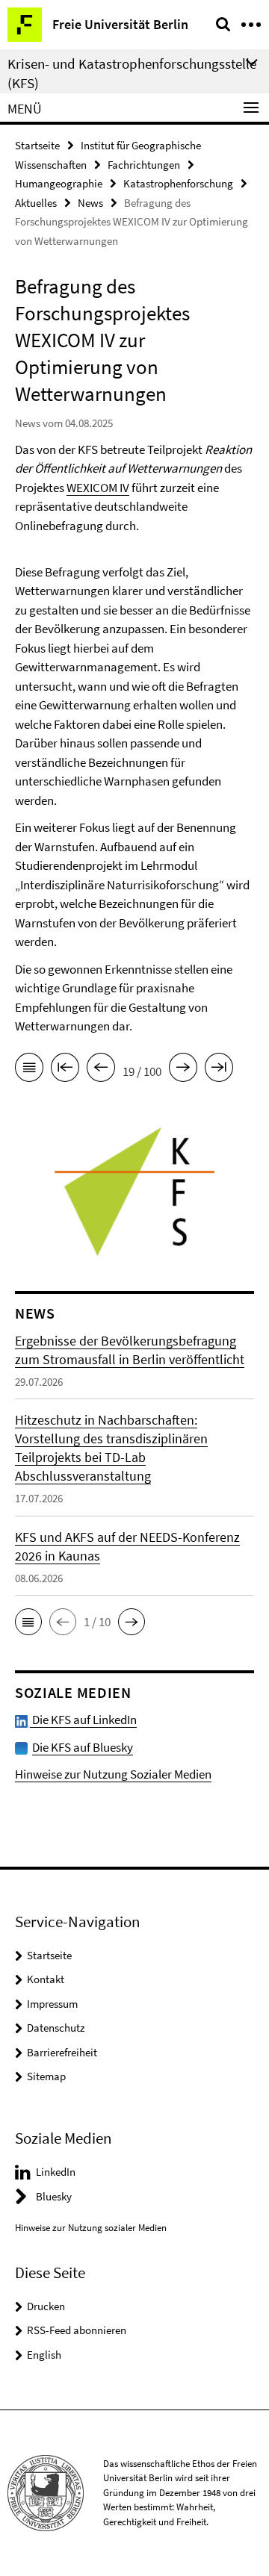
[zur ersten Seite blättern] (65, 1070)
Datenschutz (56, 2028)
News (90, 203)
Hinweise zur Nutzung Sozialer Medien (113, 1774)
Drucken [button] (46, 2306)
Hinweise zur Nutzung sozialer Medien (91, 2228)
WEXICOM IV (98, 488)
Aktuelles (36, 203)
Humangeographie (59, 183)
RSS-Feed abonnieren (77, 2330)
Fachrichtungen (144, 165)
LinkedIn (56, 2172)
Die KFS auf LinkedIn (83, 1720)
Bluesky (54, 2196)
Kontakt (46, 1979)
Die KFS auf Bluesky (83, 1747)
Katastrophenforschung (178, 183)
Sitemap (46, 2076)
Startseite (37, 145)
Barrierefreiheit (62, 2052)
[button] (28, 1622)
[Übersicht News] (29, 1070)
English (44, 2355)
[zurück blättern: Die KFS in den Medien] (101, 1070)
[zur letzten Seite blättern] (219, 1070)
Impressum (52, 2004)
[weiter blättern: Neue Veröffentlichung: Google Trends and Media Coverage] (183, 1070)
